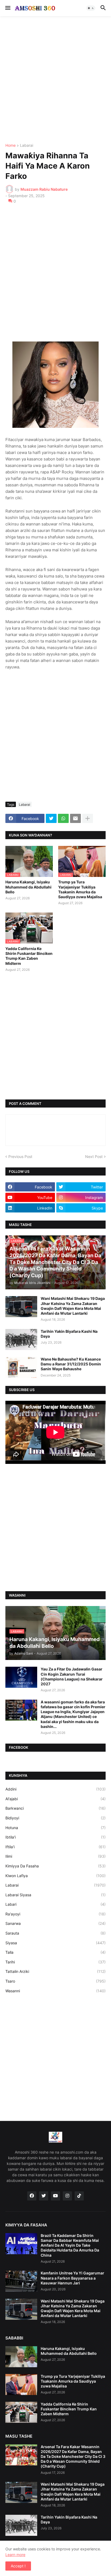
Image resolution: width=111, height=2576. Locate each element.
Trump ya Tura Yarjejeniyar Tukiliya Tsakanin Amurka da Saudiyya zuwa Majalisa (80, 889)
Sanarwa (55, 1923)
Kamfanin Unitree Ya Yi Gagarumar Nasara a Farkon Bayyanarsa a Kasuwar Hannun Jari (72, 2278)
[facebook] (32, 2196)
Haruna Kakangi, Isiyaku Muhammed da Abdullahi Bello (28, 887)
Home (11, 146)
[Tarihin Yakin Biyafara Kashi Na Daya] (21, 1340)
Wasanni (55, 1991)
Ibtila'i (55, 1837)
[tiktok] (79, 2196)
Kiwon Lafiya (55, 1876)
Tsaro (55, 1981)
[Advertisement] (55, 80)
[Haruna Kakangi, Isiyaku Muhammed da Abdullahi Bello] (21, 2357)
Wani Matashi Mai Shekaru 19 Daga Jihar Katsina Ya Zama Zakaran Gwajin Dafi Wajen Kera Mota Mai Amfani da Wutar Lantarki (73, 1306)
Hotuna (55, 1828)
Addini (55, 1789)
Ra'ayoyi (55, 1914)
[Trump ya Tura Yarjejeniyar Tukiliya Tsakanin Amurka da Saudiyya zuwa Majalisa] (21, 2384)
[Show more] (88, 818)
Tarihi (55, 1962)
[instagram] (67, 2196)
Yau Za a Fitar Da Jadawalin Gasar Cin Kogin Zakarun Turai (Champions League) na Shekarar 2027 (72, 1676)
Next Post (94, 1157)
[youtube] (55, 2196)
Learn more (15, 2555)
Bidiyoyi (55, 1818)
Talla (55, 1952)
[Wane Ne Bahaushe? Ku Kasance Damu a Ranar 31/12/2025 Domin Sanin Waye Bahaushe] (21, 1367)
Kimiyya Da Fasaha (55, 1866)
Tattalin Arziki (55, 1971)
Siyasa (55, 1943)
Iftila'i (55, 1847)
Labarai (27, 146)
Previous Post (20, 1157)
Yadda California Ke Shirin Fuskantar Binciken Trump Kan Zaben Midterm (29, 956)
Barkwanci (55, 1808)
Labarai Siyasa (55, 1895)
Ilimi (55, 1856)
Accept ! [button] (18, 2566)
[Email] (75, 818)
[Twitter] (51, 818)
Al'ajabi (55, 1799)
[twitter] (44, 2196)
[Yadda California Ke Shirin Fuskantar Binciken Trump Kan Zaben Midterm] (21, 2412)
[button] (7, 8)
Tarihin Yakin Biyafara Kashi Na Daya (69, 1334)
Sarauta (55, 1933)
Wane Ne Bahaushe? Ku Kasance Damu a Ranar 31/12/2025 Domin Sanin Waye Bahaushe (71, 1364)
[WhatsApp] (63, 818)
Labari (55, 1904)
